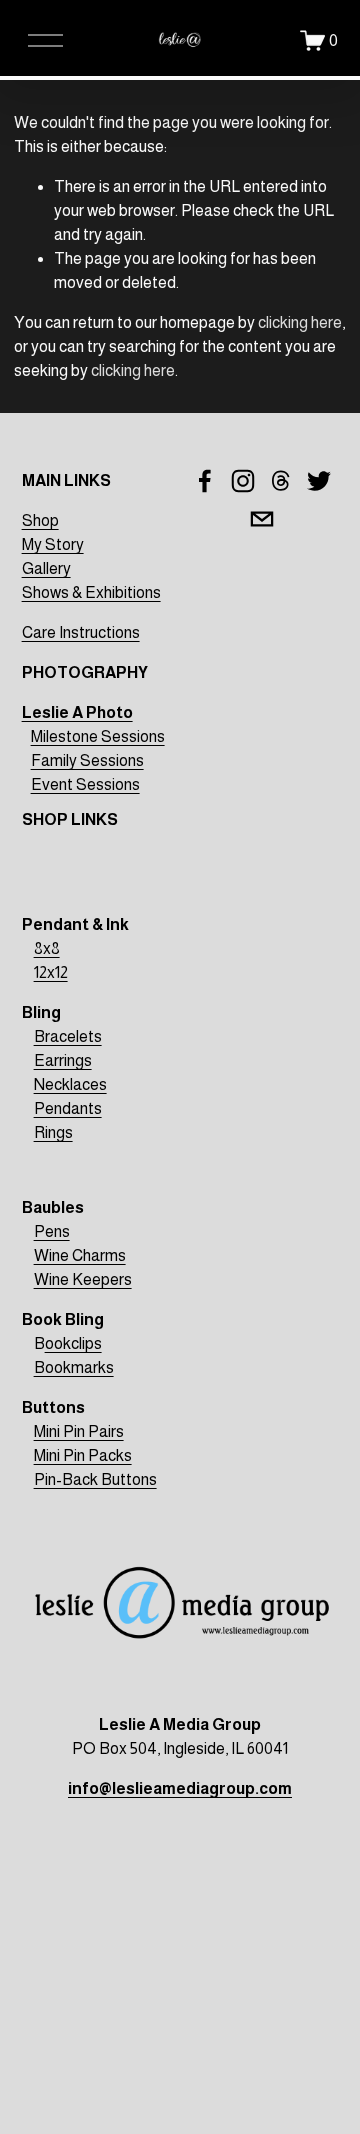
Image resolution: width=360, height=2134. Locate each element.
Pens (52, 1231)
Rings (53, 1132)
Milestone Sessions (98, 736)
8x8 (47, 948)
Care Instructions (81, 632)
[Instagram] (243, 481)
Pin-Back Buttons (95, 1479)
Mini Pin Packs (83, 1455)
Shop (40, 520)
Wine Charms (80, 1255)
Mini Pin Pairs (79, 1431)
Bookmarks (74, 1367)
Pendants (68, 1108)
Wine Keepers (83, 1279)
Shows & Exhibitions (91, 592)
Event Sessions (85, 784)
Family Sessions (87, 760)
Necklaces (70, 1084)
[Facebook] (205, 481)
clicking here (300, 322)
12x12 (51, 972)
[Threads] (281, 481)
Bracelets (68, 1036)
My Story (53, 544)
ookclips (73, 1343)
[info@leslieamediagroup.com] (262, 519)
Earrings (63, 1060)
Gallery (46, 568)
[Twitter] (319, 481)
